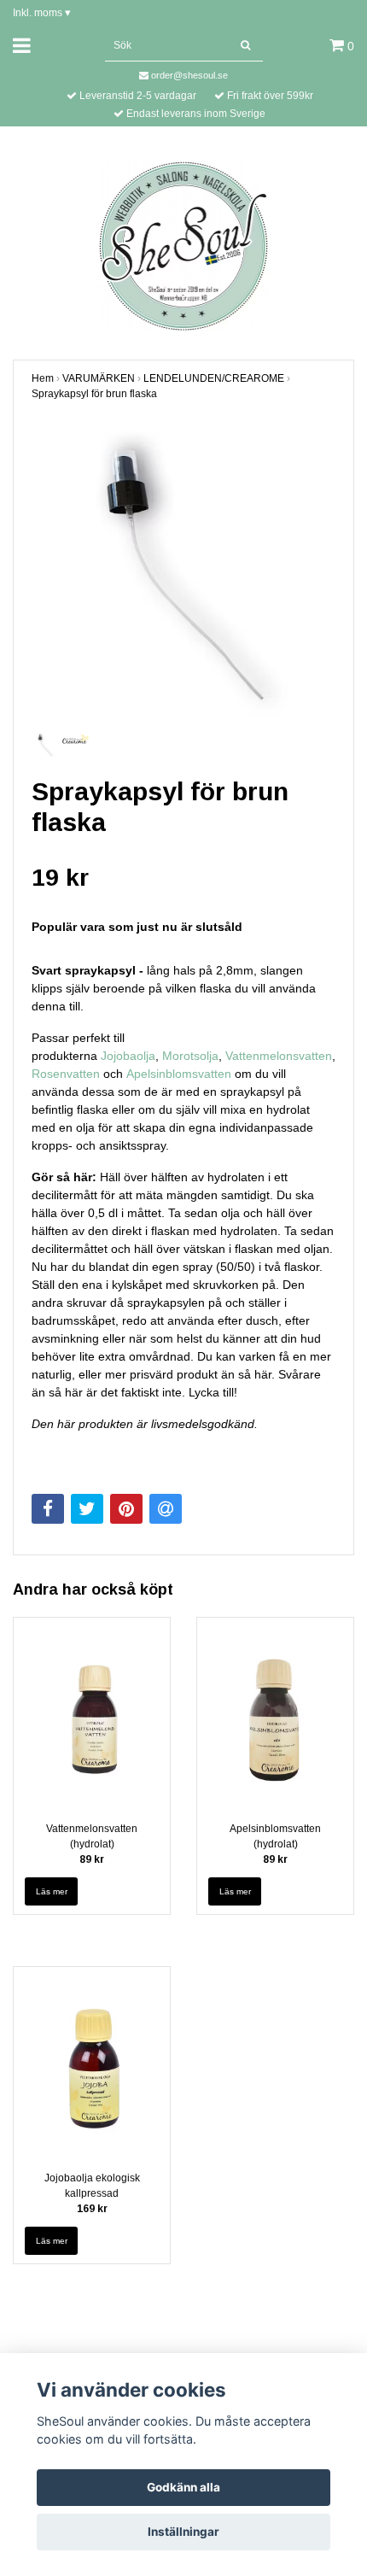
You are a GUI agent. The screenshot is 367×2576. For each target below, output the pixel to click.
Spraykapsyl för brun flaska (94, 394)
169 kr (92, 2209)
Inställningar (183, 2532)
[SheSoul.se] (184, 245)
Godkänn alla (183, 2487)
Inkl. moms (42, 13)
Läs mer (52, 1891)
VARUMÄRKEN (99, 378)
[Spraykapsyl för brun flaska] (183, 576)
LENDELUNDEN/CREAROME (214, 378)
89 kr (92, 1859)
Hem (43, 378)
